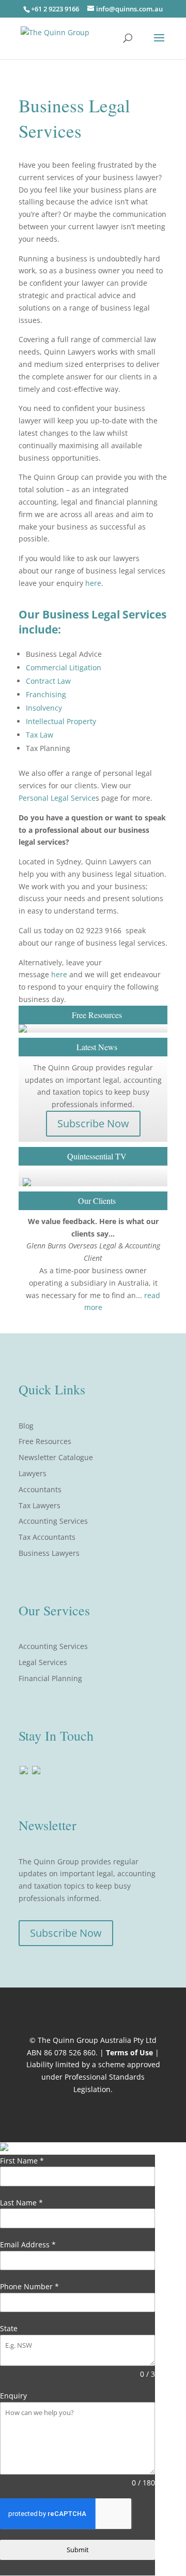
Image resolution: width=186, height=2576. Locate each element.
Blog (26, 1426)
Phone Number (29, 2286)
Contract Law (48, 681)
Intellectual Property (61, 721)
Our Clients (97, 1201)
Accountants (40, 1489)
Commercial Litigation (64, 667)
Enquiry (13, 2396)
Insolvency (44, 708)
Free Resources (45, 1441)
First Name (22, 2161)
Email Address (28, 2244)
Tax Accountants (47, 1537)
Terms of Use (129, 2052)
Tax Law (40, 735)
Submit (78, 2550)
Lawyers (33, 1473)
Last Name (21, 2203)
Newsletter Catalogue (56, 1457)
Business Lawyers (49, 1553)
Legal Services (43, 1662)
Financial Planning (50, 1678)
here (93, 583)
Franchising (46, 694)
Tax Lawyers (40, 1505)
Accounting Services (53, 1521)
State (9, 2328)
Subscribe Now (93, 1123)
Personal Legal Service (57, 798)
